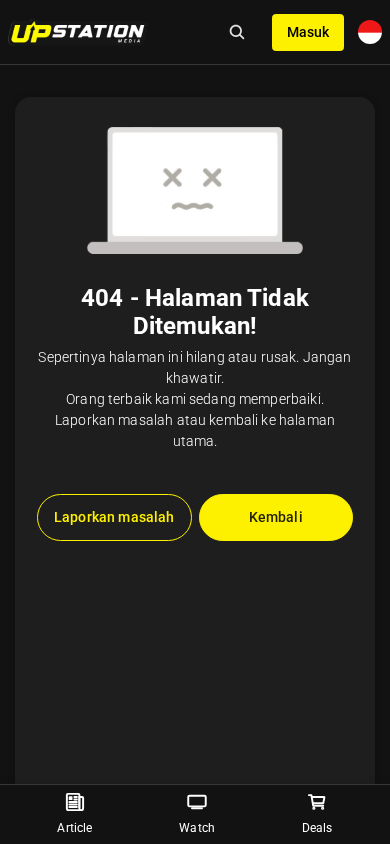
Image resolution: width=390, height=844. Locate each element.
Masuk (308, 32)
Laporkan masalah (114, 517)
